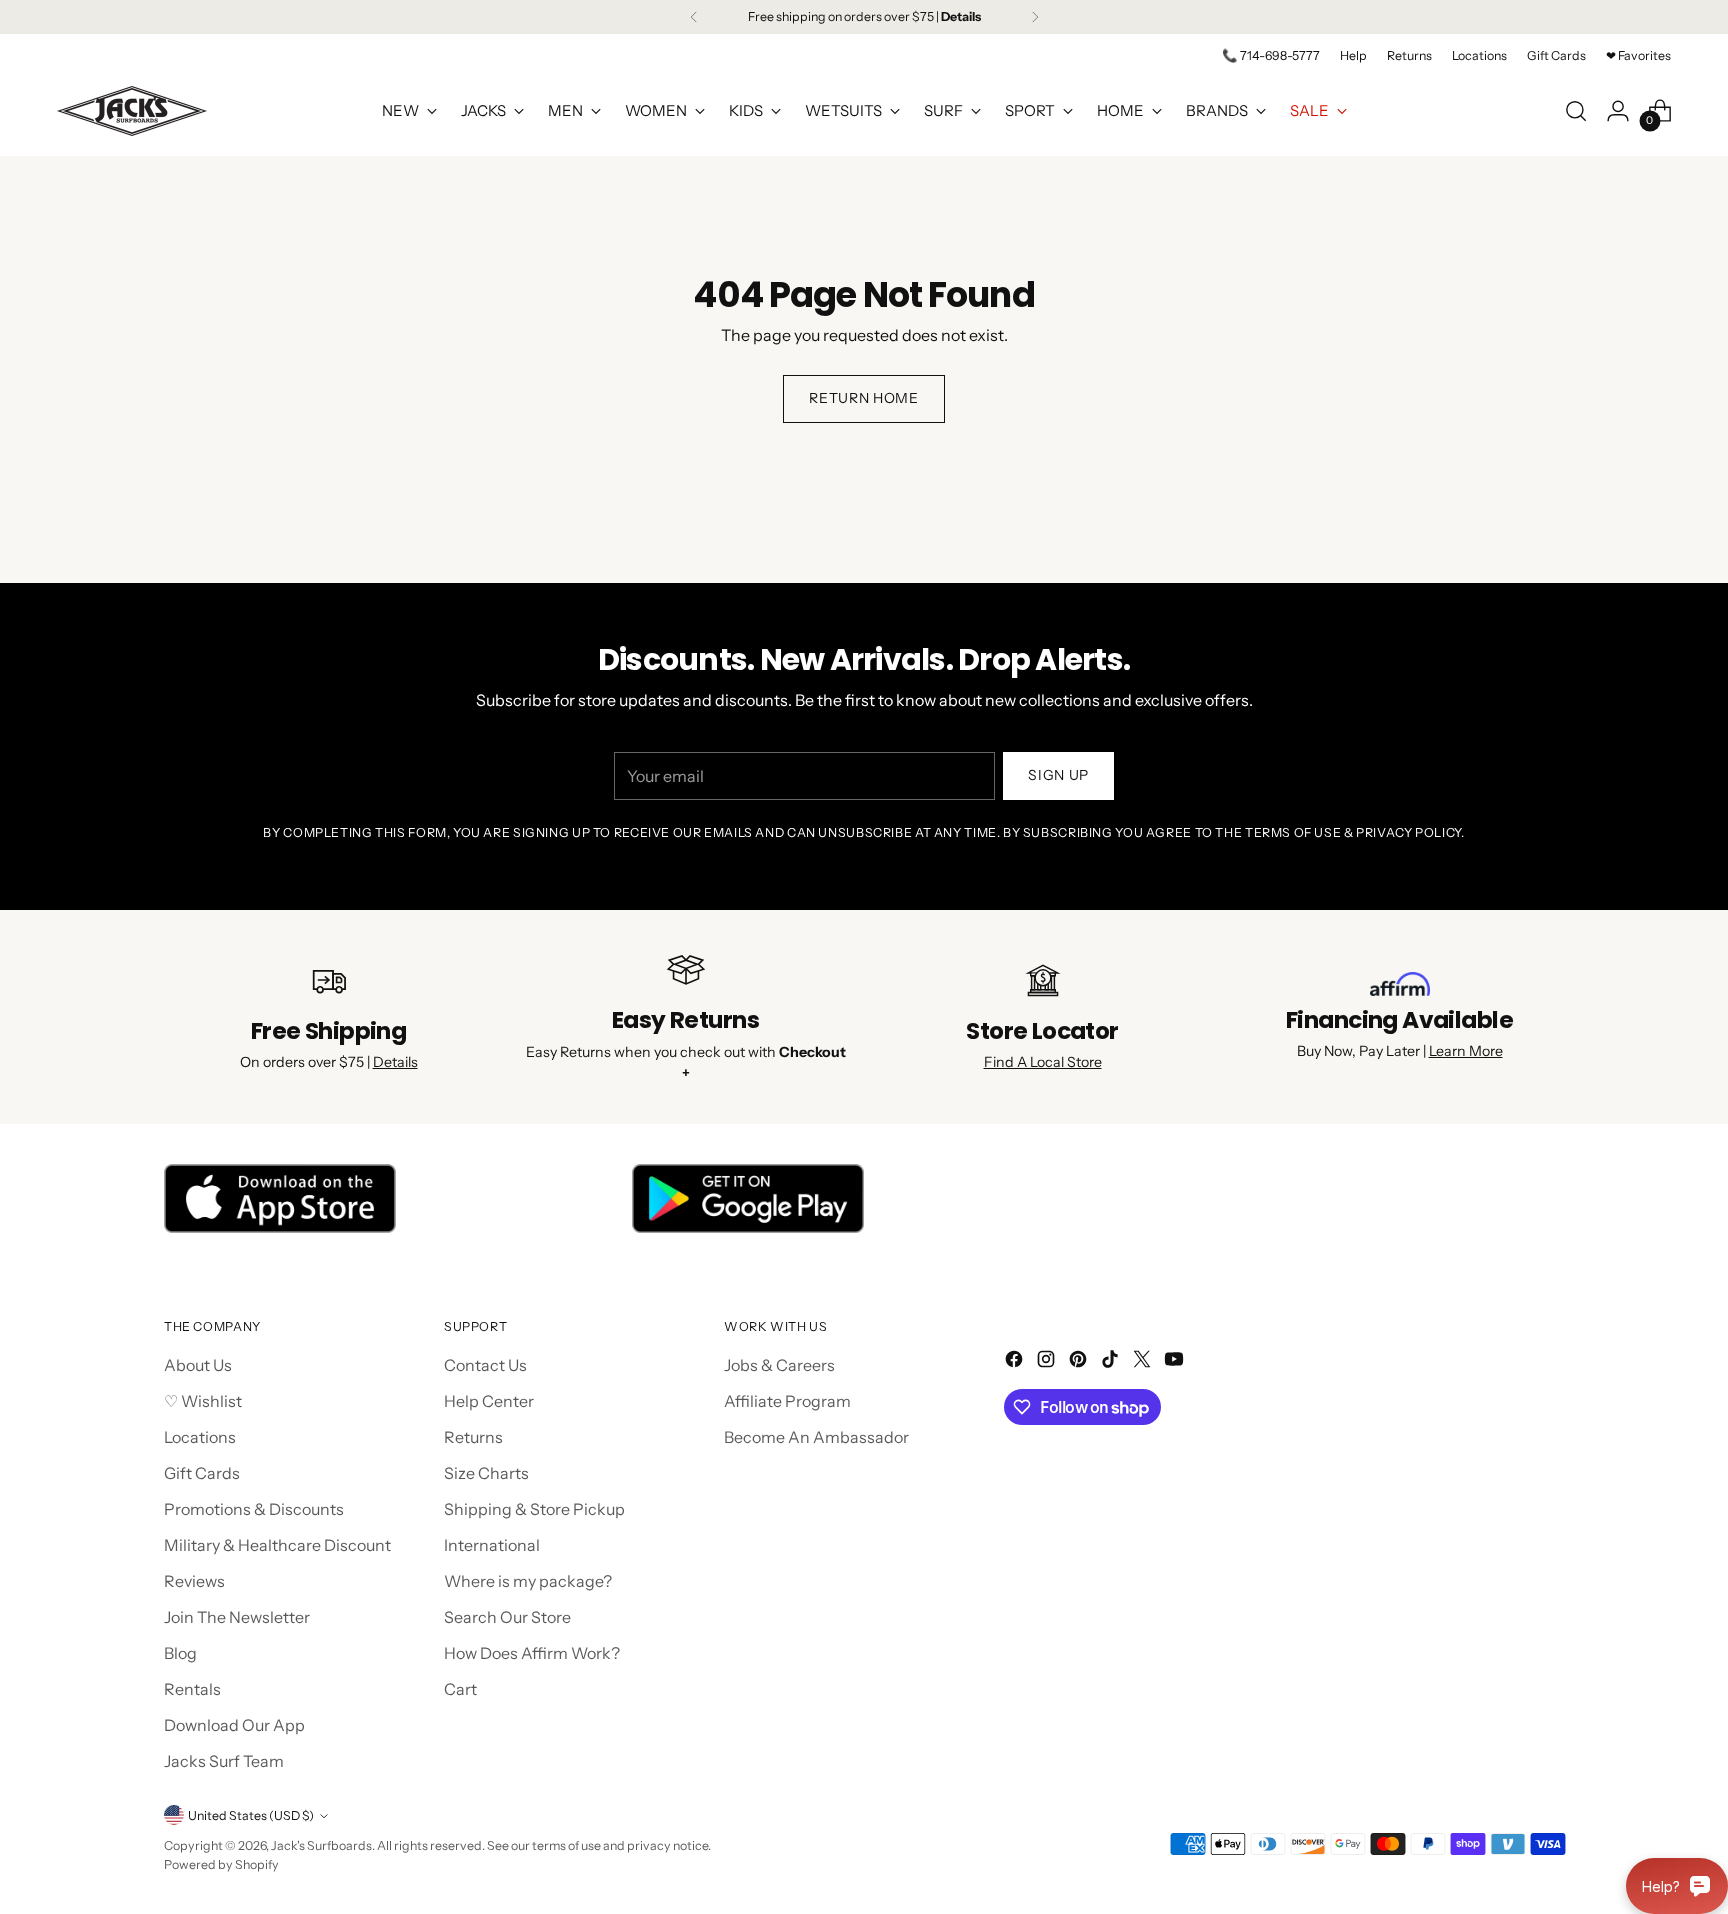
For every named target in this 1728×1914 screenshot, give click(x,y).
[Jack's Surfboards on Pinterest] (1080, 1362)
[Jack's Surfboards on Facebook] (1016, 1362)
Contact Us (485, 1365)
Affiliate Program (787, 1401)
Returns (473, 1437)
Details (395, 1062)
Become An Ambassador (816, 1437)
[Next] (1035, 17)
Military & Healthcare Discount (277, 1545)
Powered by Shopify (221, 1864)
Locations (200, 1437)
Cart (460, 1689)
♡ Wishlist (203, 1401)
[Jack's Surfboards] (132, 111)
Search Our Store (507, 1617)
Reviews (194, 1581)
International (492, 1545)
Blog (180, 1653)
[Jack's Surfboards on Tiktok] (1112, 1362)
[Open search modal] (1576, 111)
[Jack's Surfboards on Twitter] (1144, 1362)
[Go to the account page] (1618, 111)
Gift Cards (202, 1473)
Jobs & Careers (779, 1365)
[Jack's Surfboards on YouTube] (1176, 1362)
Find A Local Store (1043, 1062)
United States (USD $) (251, 1815)
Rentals (192, 1689)
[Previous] (694, 17)
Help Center (489, 1401)
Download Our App (234, 1725)
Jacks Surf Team (224, 1761)
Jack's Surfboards (321, 1845)
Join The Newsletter (237, 1617)
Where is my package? (528, 1581)
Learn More (1466, 1051)
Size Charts (486, 1473)
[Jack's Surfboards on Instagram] (1048, 1362)
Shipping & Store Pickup (534, 1509)
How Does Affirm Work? (532, 1653)
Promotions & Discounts (254, 1509)
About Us (198, 1365)
